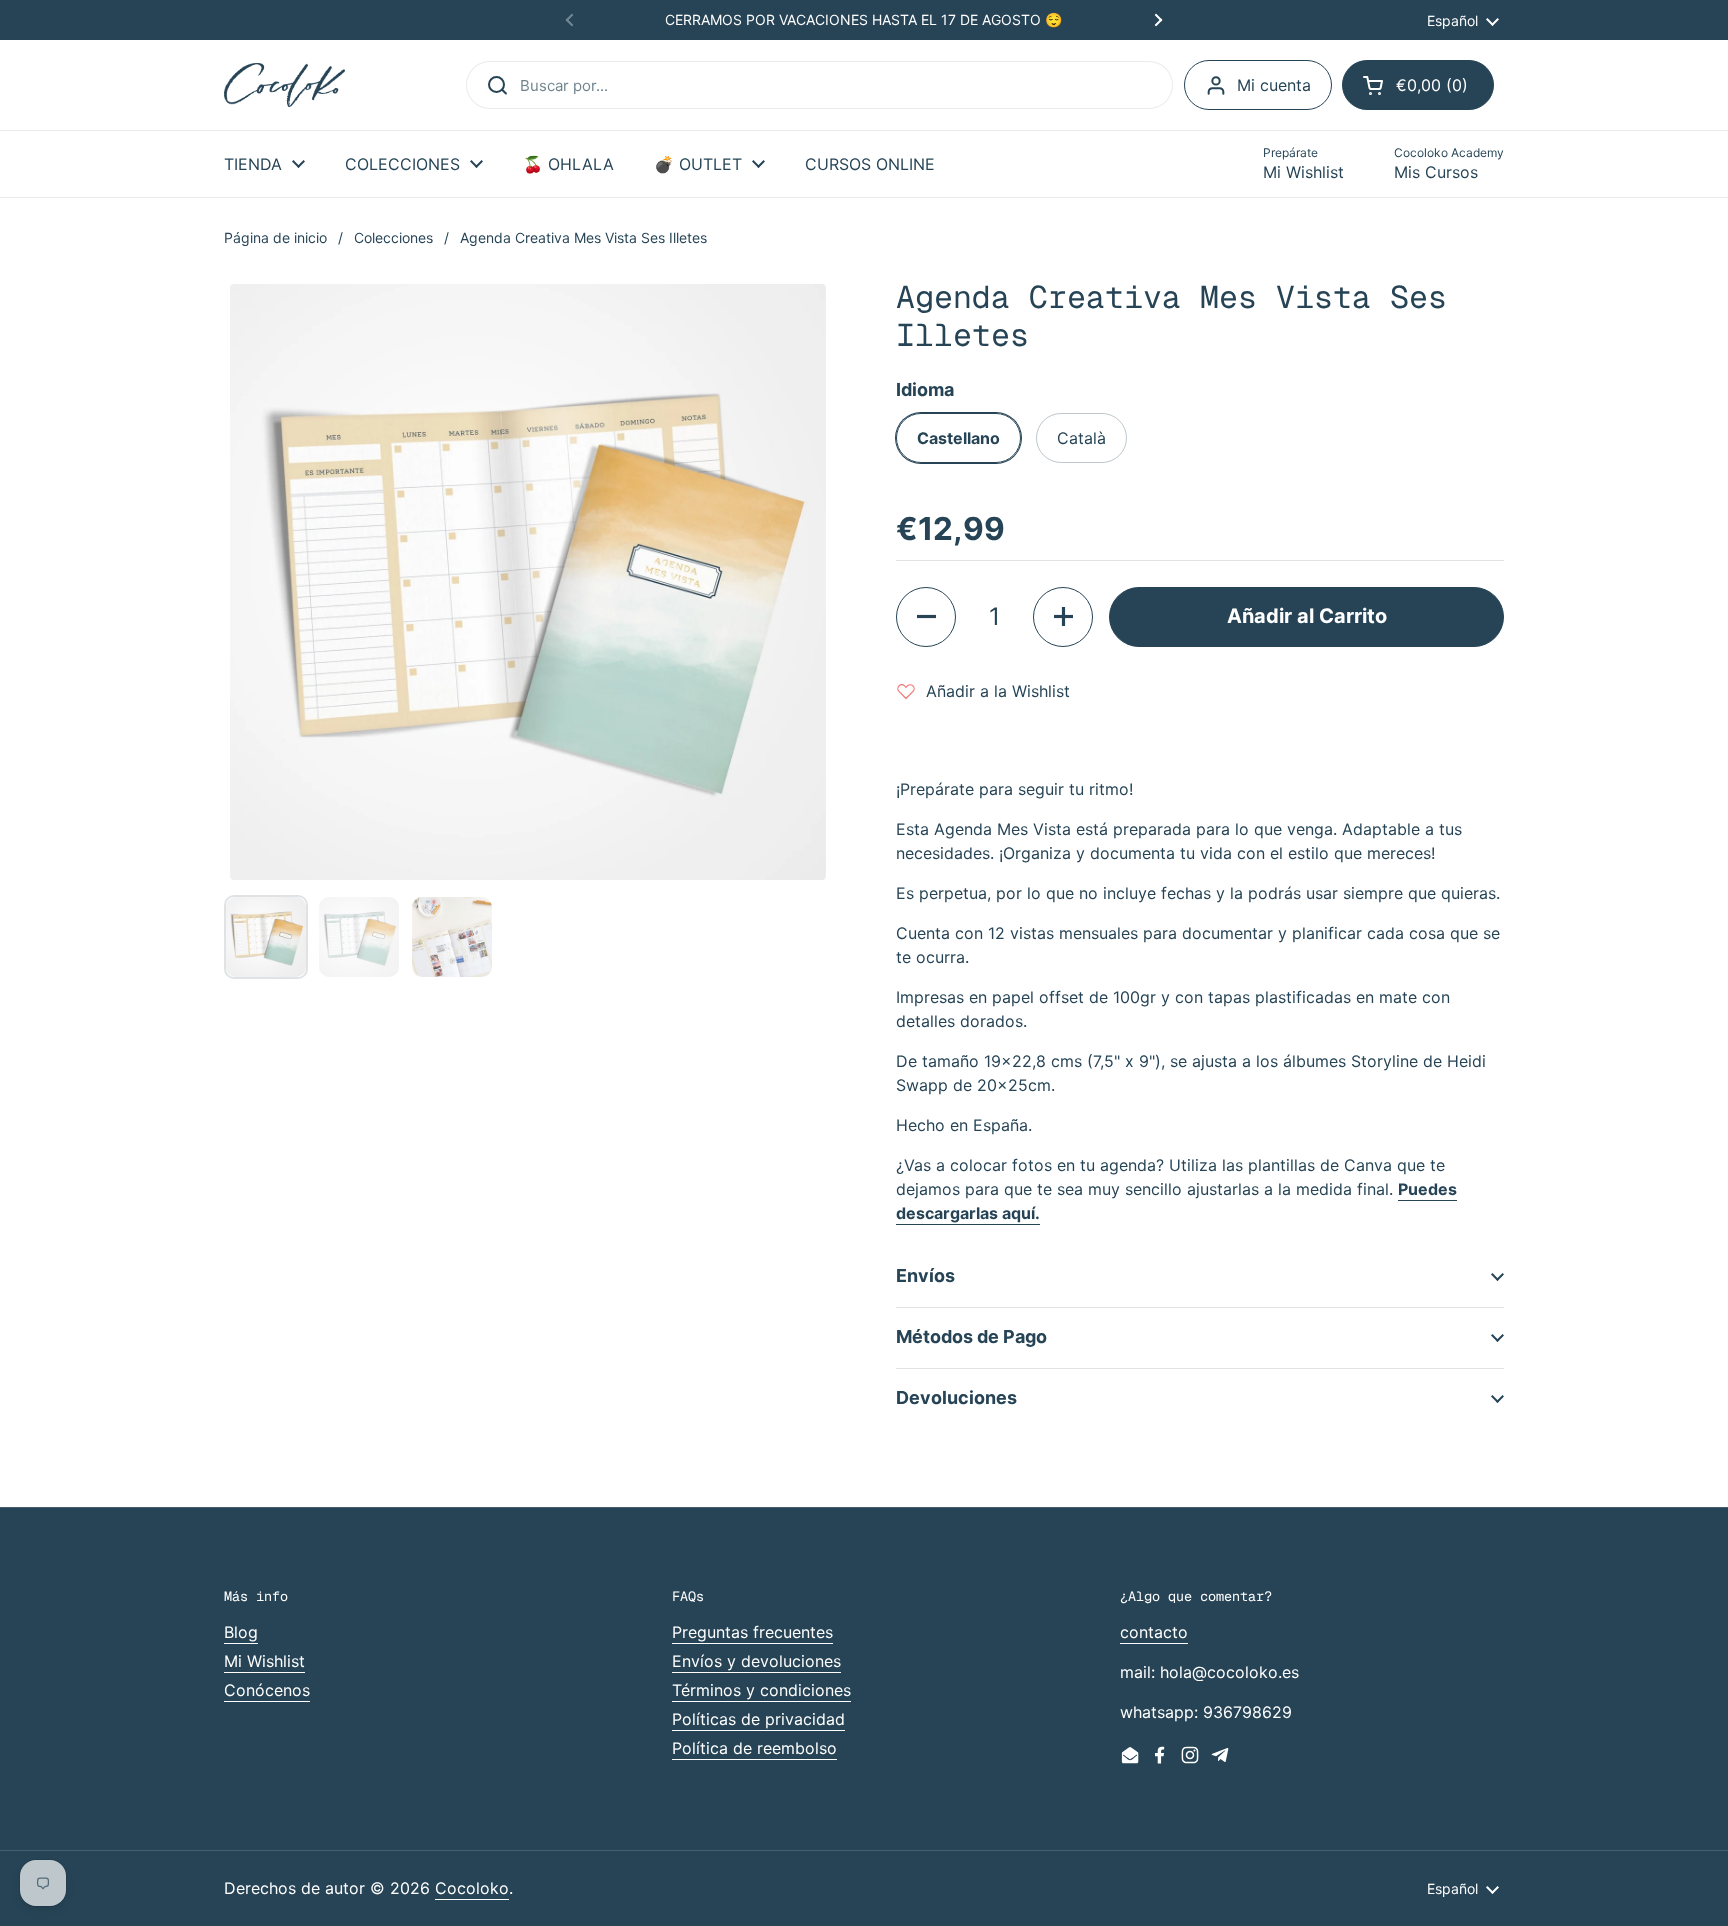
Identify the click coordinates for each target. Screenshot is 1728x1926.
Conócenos (267, 1690)
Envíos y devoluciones (756, 1661)
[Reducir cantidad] (926, 617)
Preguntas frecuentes (752, 1632)
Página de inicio (275, 237)
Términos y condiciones (761, 1690)
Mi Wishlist (264, 1661)
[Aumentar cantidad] (1063, 617)
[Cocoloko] (284, 85)
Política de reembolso (754, 1748)
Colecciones (393, 237)
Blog (241, 1632)
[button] (1418, 85)
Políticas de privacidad (758, 1719)
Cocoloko (472, 1888)
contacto (1154, 1632)
